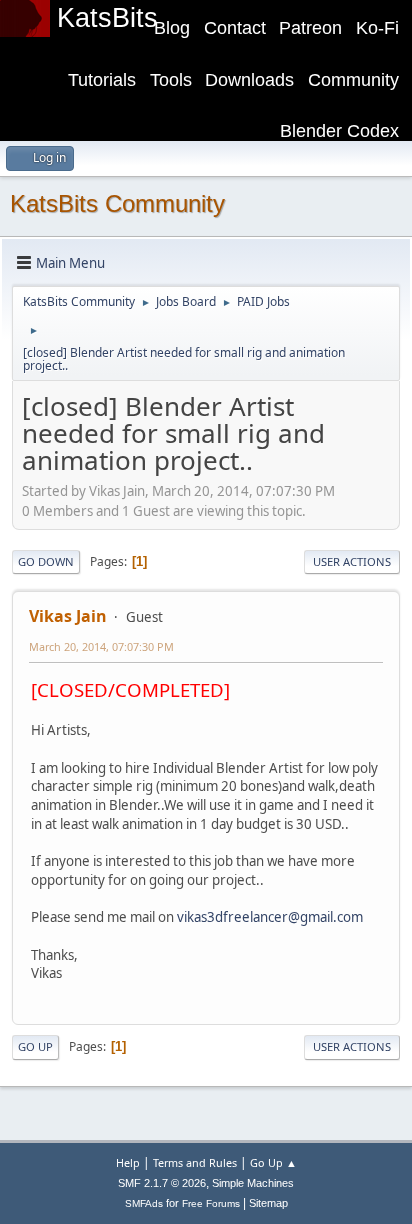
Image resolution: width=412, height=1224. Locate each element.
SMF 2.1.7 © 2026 (162, 1183)
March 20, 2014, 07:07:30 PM (101, 646)
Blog (172, 28)
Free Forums (211, 1203)
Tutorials (102, 80)
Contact (235, 28)
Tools (171, 80)
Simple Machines (253, 1183)
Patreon (310, 28)
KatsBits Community (117, 203)
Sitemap (268, 1203)
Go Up (35, 1046)
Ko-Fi (377, 28)
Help (128, 1162)
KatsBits (107, 18)
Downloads (249, 80)
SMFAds (144, 1203)
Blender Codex (339, 131)
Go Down (46, 561)
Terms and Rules (195, 1162)
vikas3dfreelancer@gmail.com (270, 917)
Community (353, 80)
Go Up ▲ (273, 1162)
